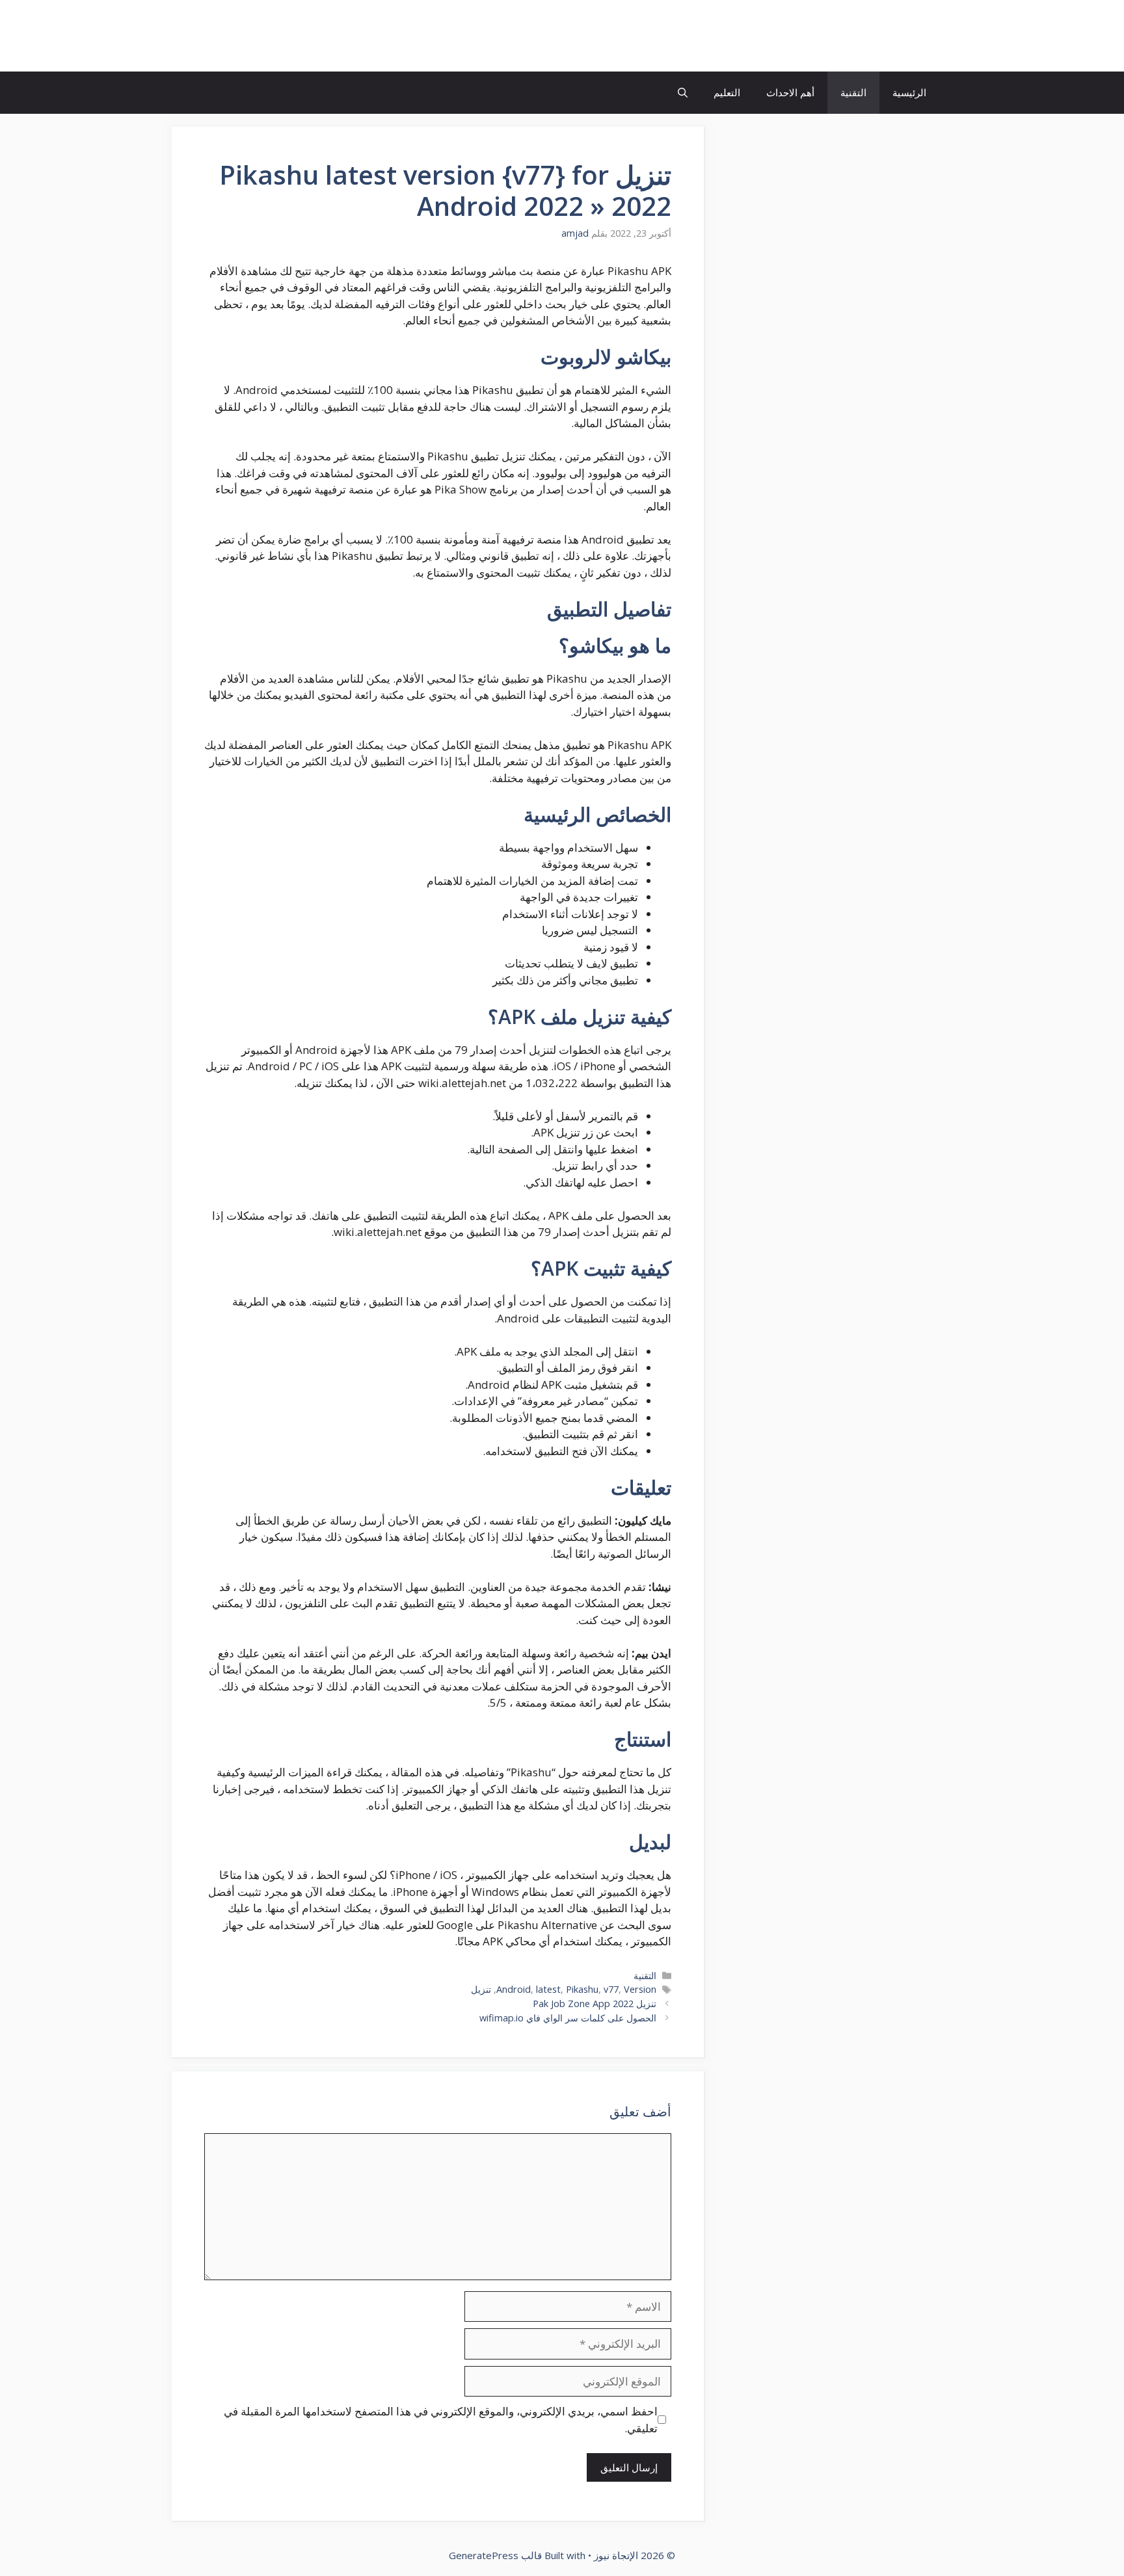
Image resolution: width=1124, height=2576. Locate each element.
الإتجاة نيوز (890, 36)
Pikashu (582, 1989)
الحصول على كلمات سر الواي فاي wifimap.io (568, 2018)
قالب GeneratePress (495, 2555)
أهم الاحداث (790, 92)
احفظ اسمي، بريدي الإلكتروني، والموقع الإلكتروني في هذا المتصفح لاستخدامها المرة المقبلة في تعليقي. (441, 2420)
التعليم (727, 92)
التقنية (853, 92)
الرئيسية (909, 92)
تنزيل (481, 1989)
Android (514, 1989)
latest (548, 1989)
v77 (611, 1989)
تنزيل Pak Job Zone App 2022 (595, 2004)
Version (640, 1989)
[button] (683, 93)
